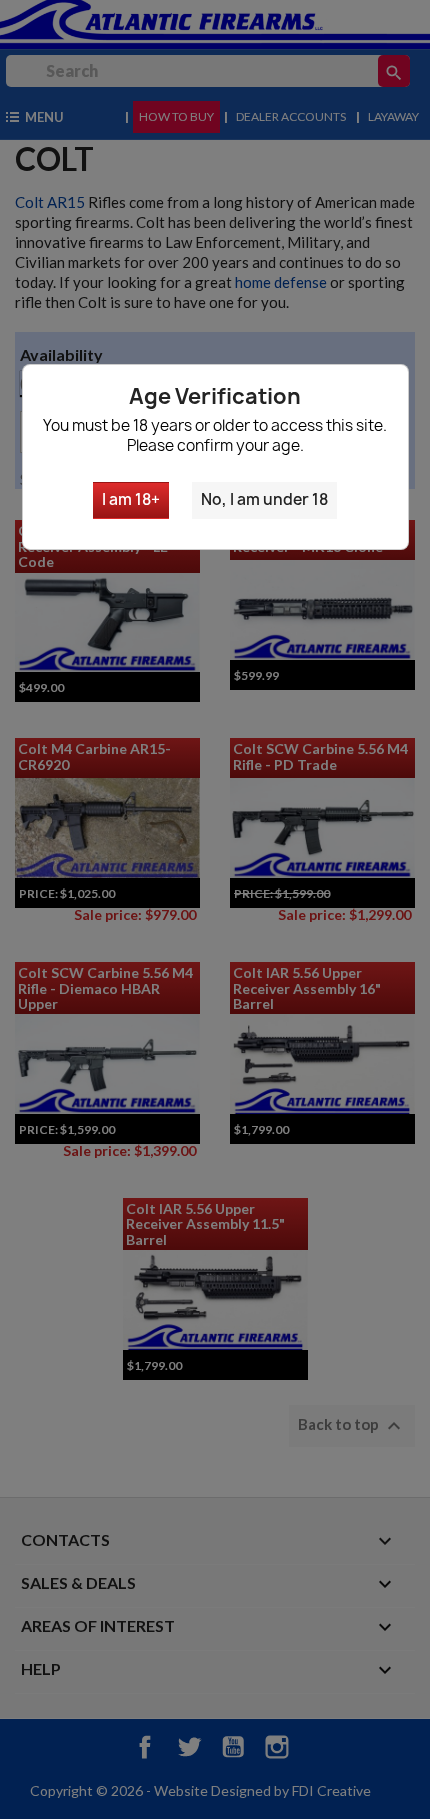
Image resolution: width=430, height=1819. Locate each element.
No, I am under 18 (264, 499)
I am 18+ (131, 499)
